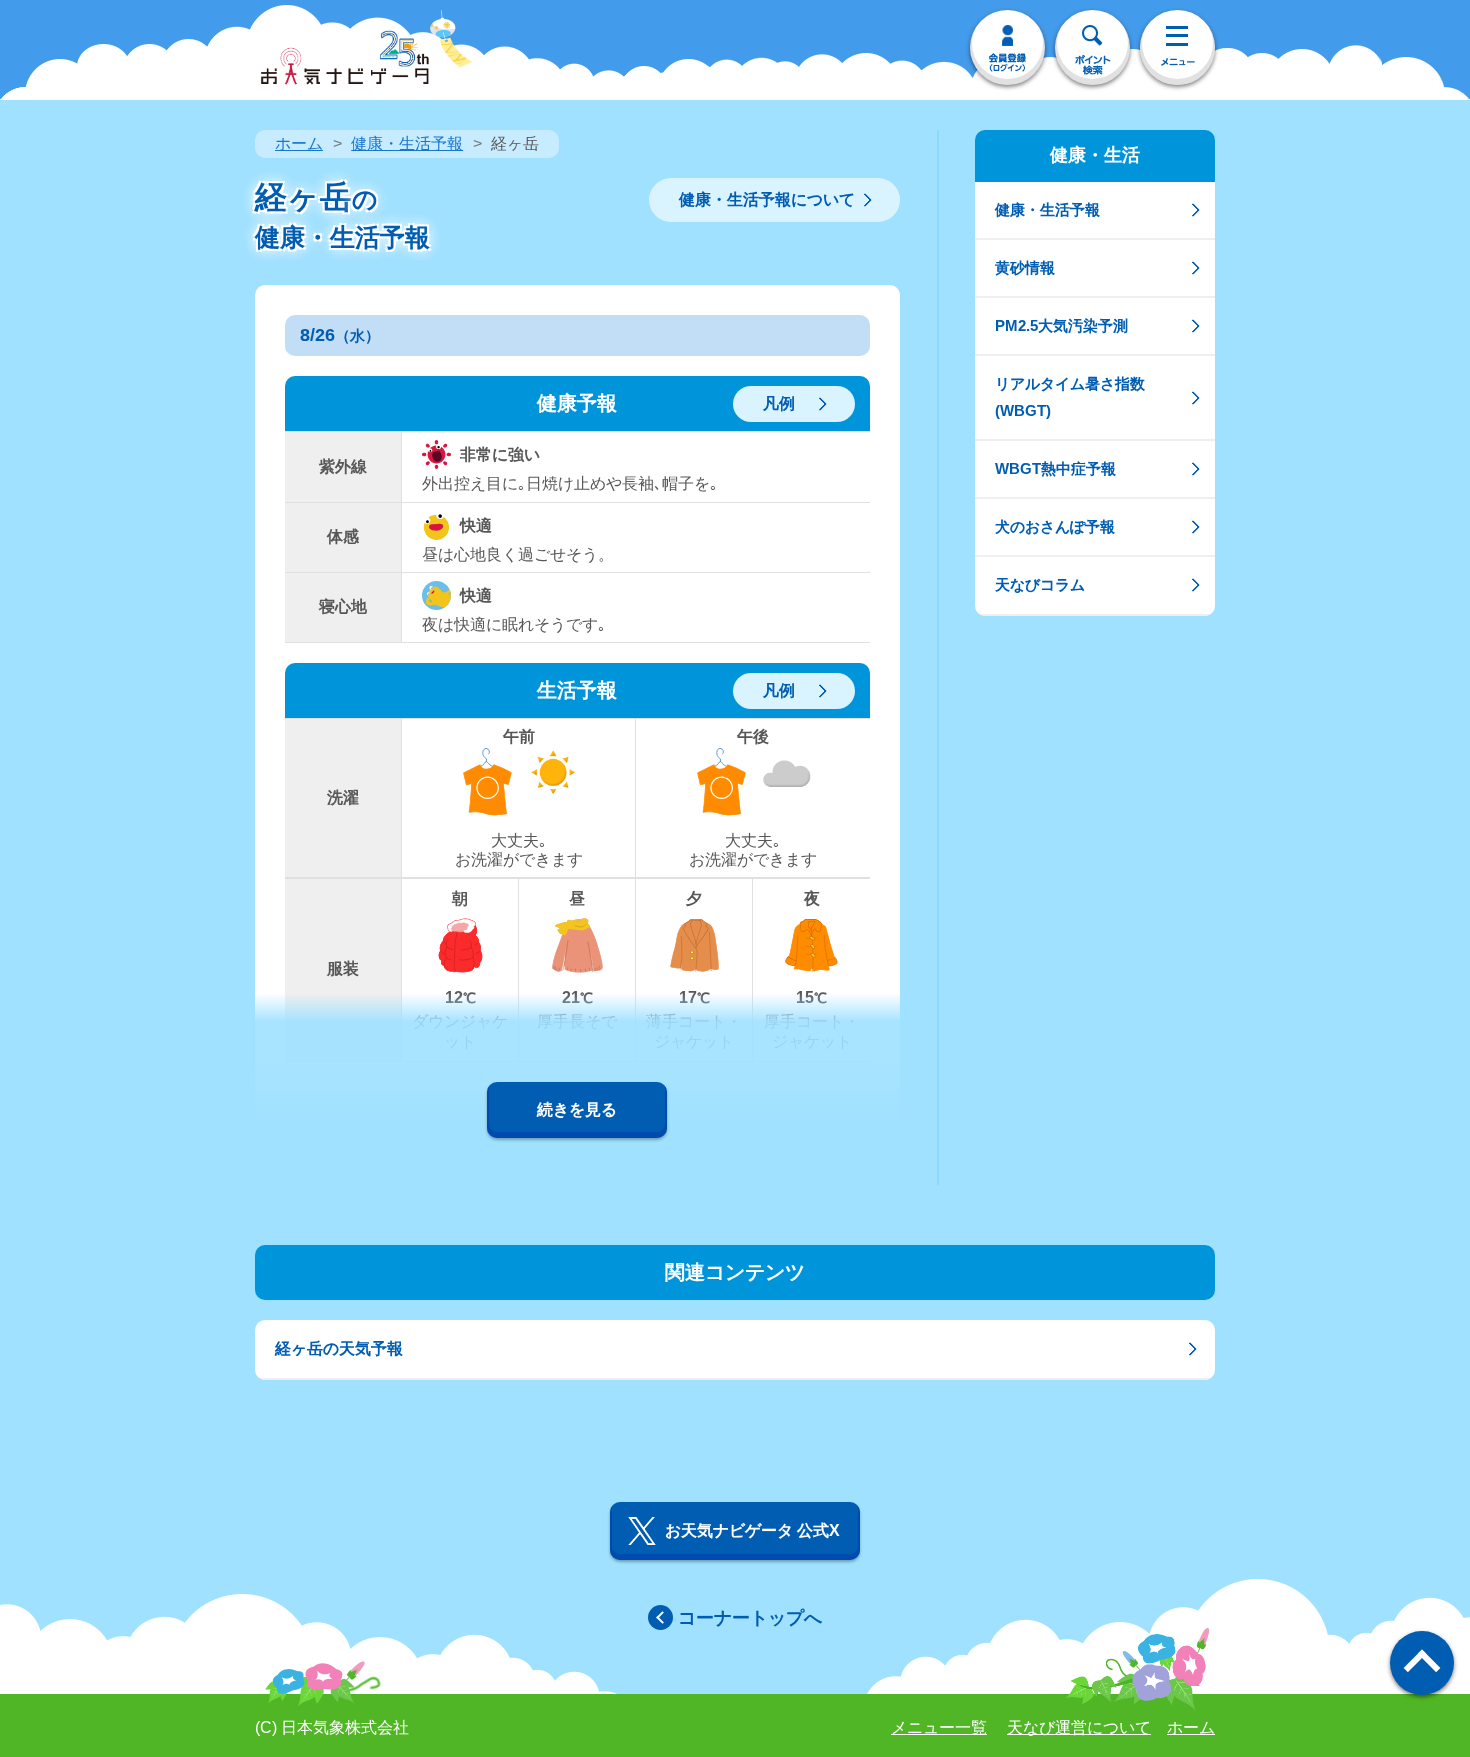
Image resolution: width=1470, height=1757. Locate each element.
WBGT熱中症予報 (1055, 468)
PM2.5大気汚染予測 (1061, 325)
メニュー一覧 (939, 1727)
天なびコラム (1040, 584)
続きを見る (577, 1109)
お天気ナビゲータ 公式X (752, 1530)
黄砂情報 (1025, 267)
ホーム (299, 143)
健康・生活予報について (767, 199)
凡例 (779, 403)
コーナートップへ (750, 1618)
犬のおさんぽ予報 (1055, 526)
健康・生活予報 (407, 143)
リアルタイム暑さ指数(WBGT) (1070, 396)
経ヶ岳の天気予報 (339, 1348)
